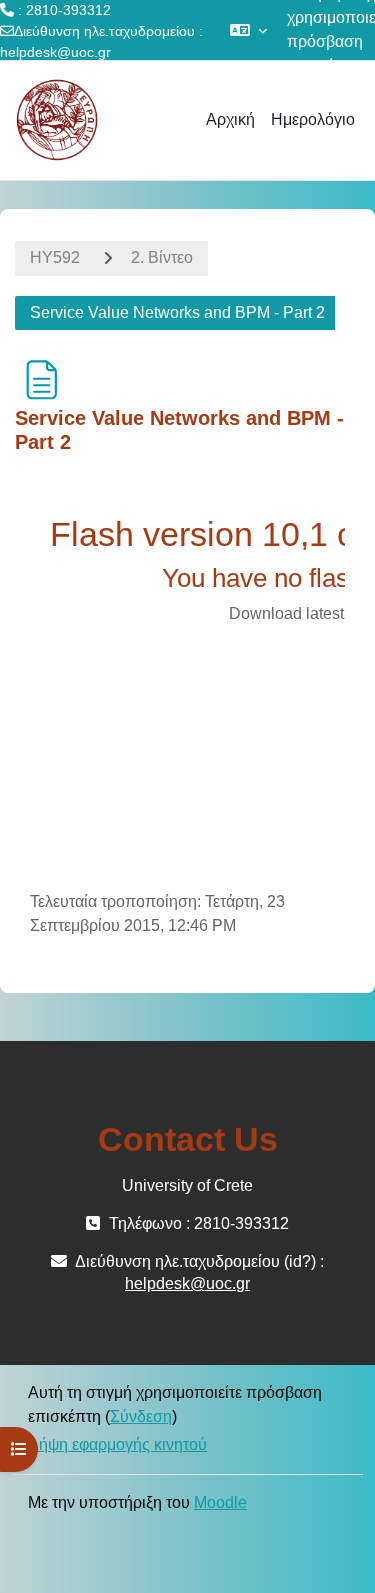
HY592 (55, 257)
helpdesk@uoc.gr (55, 52)
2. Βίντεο (162, 257)
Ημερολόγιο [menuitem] (313, 119)
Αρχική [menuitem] (230, 119)
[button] (248, 30)
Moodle (220, 1502)
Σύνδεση (141, 1416)
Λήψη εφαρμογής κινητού (117, 1444)
